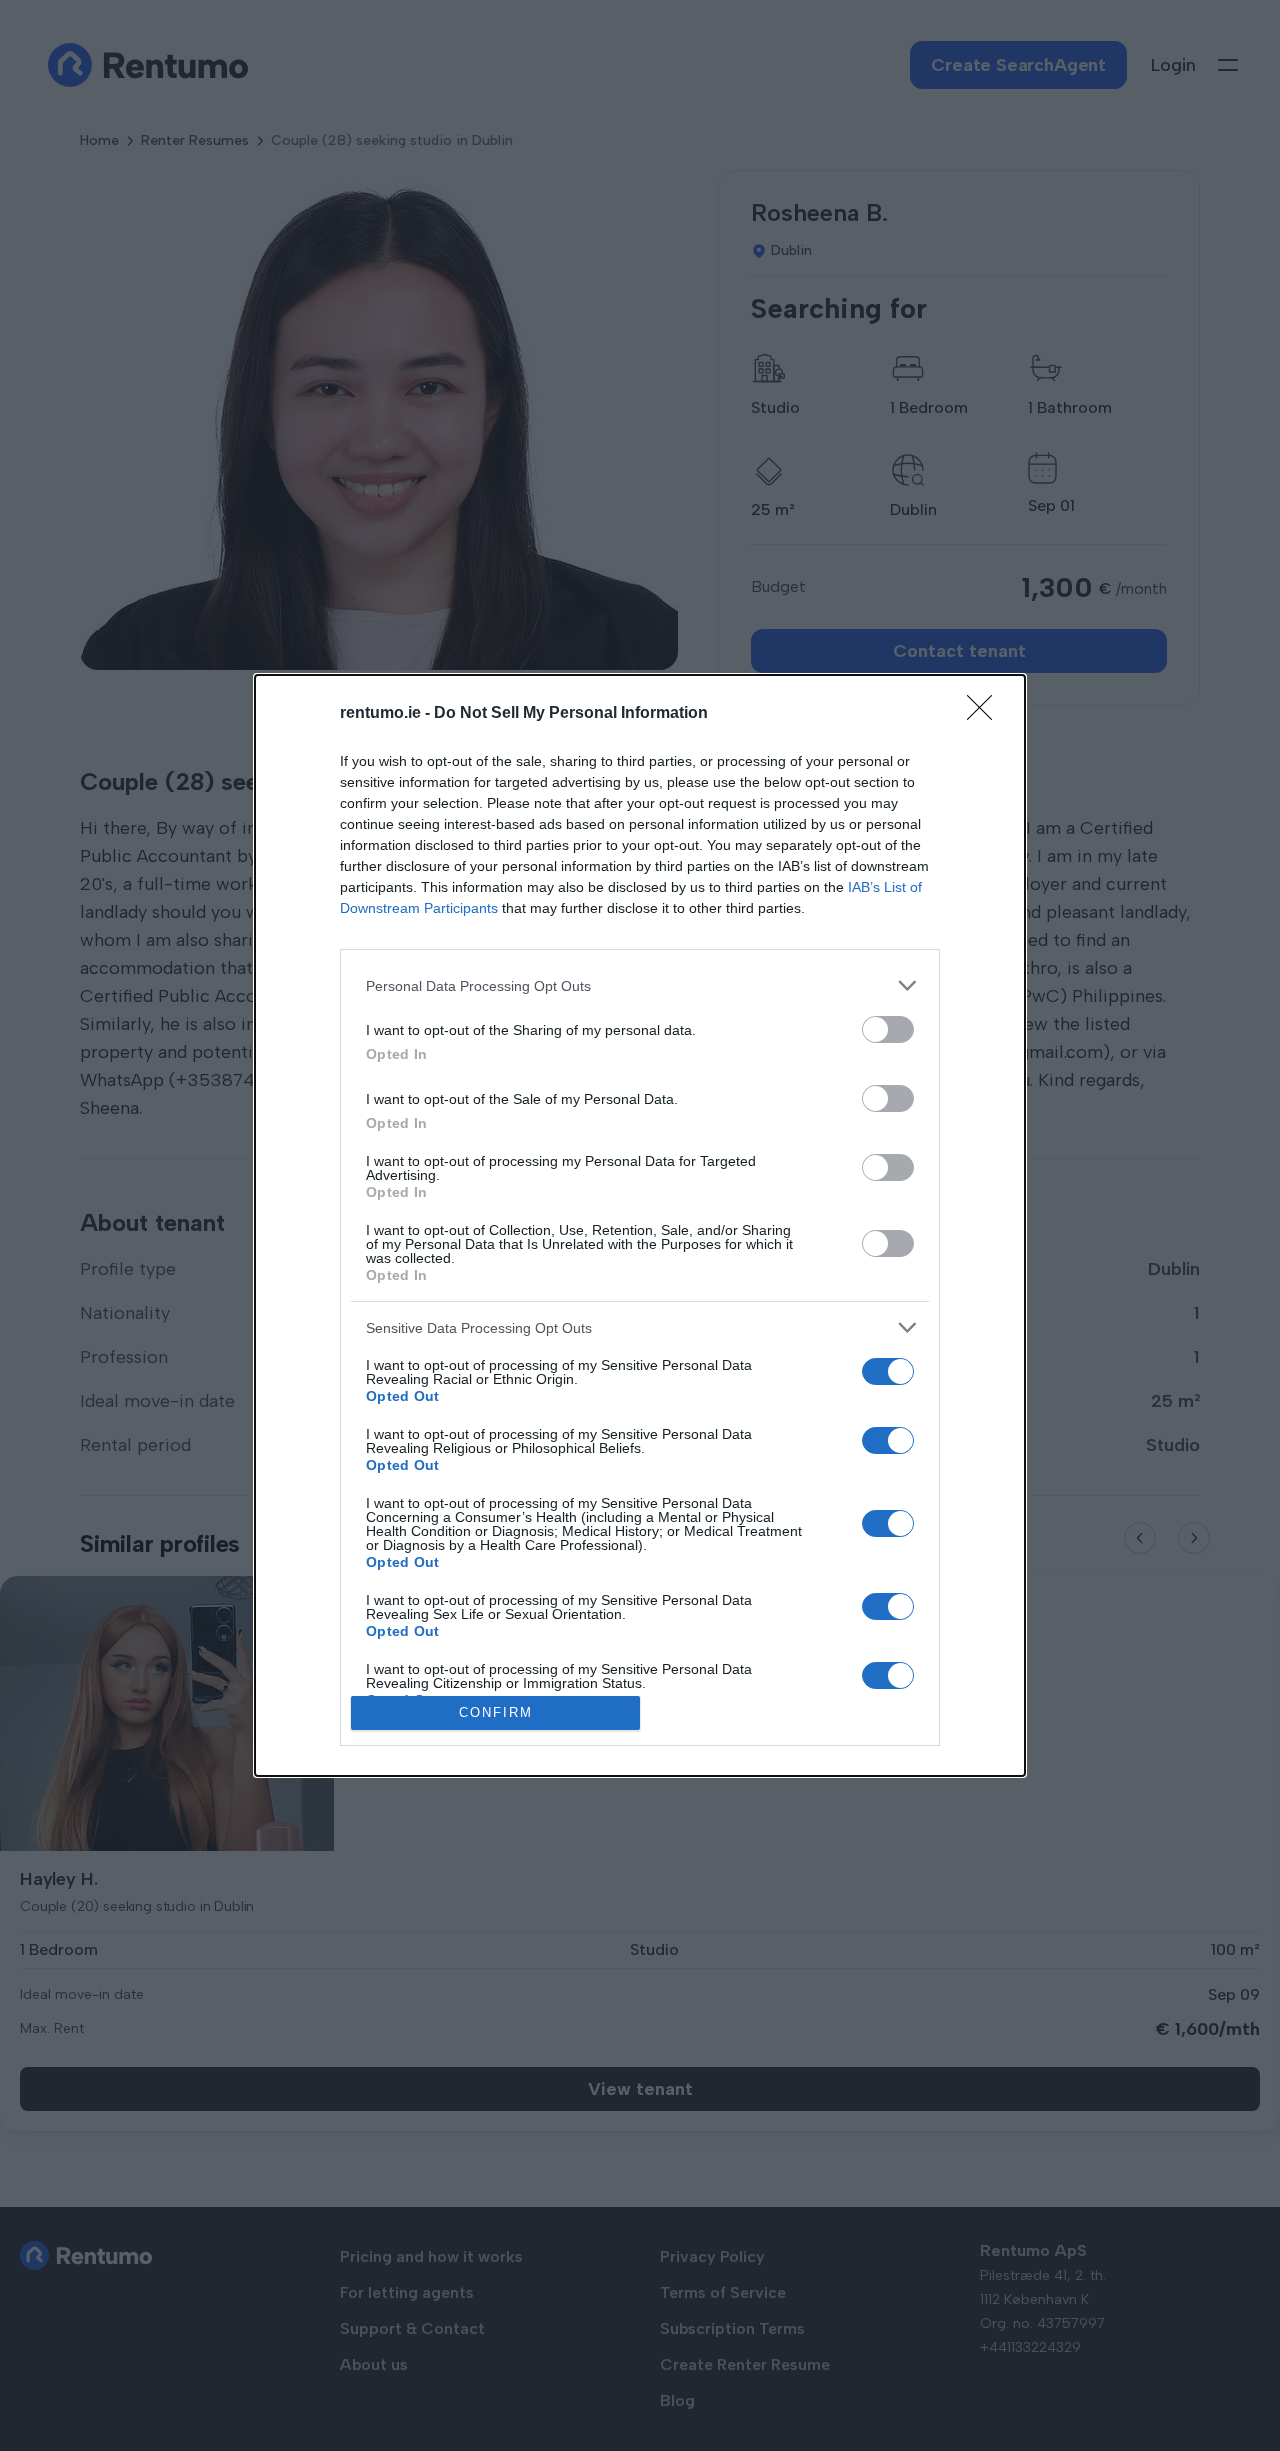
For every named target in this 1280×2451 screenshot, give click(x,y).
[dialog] (640, 1225)
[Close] (986, 714)
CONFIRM (496, 1712)
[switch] (888, 1029)
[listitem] (640, 985)
